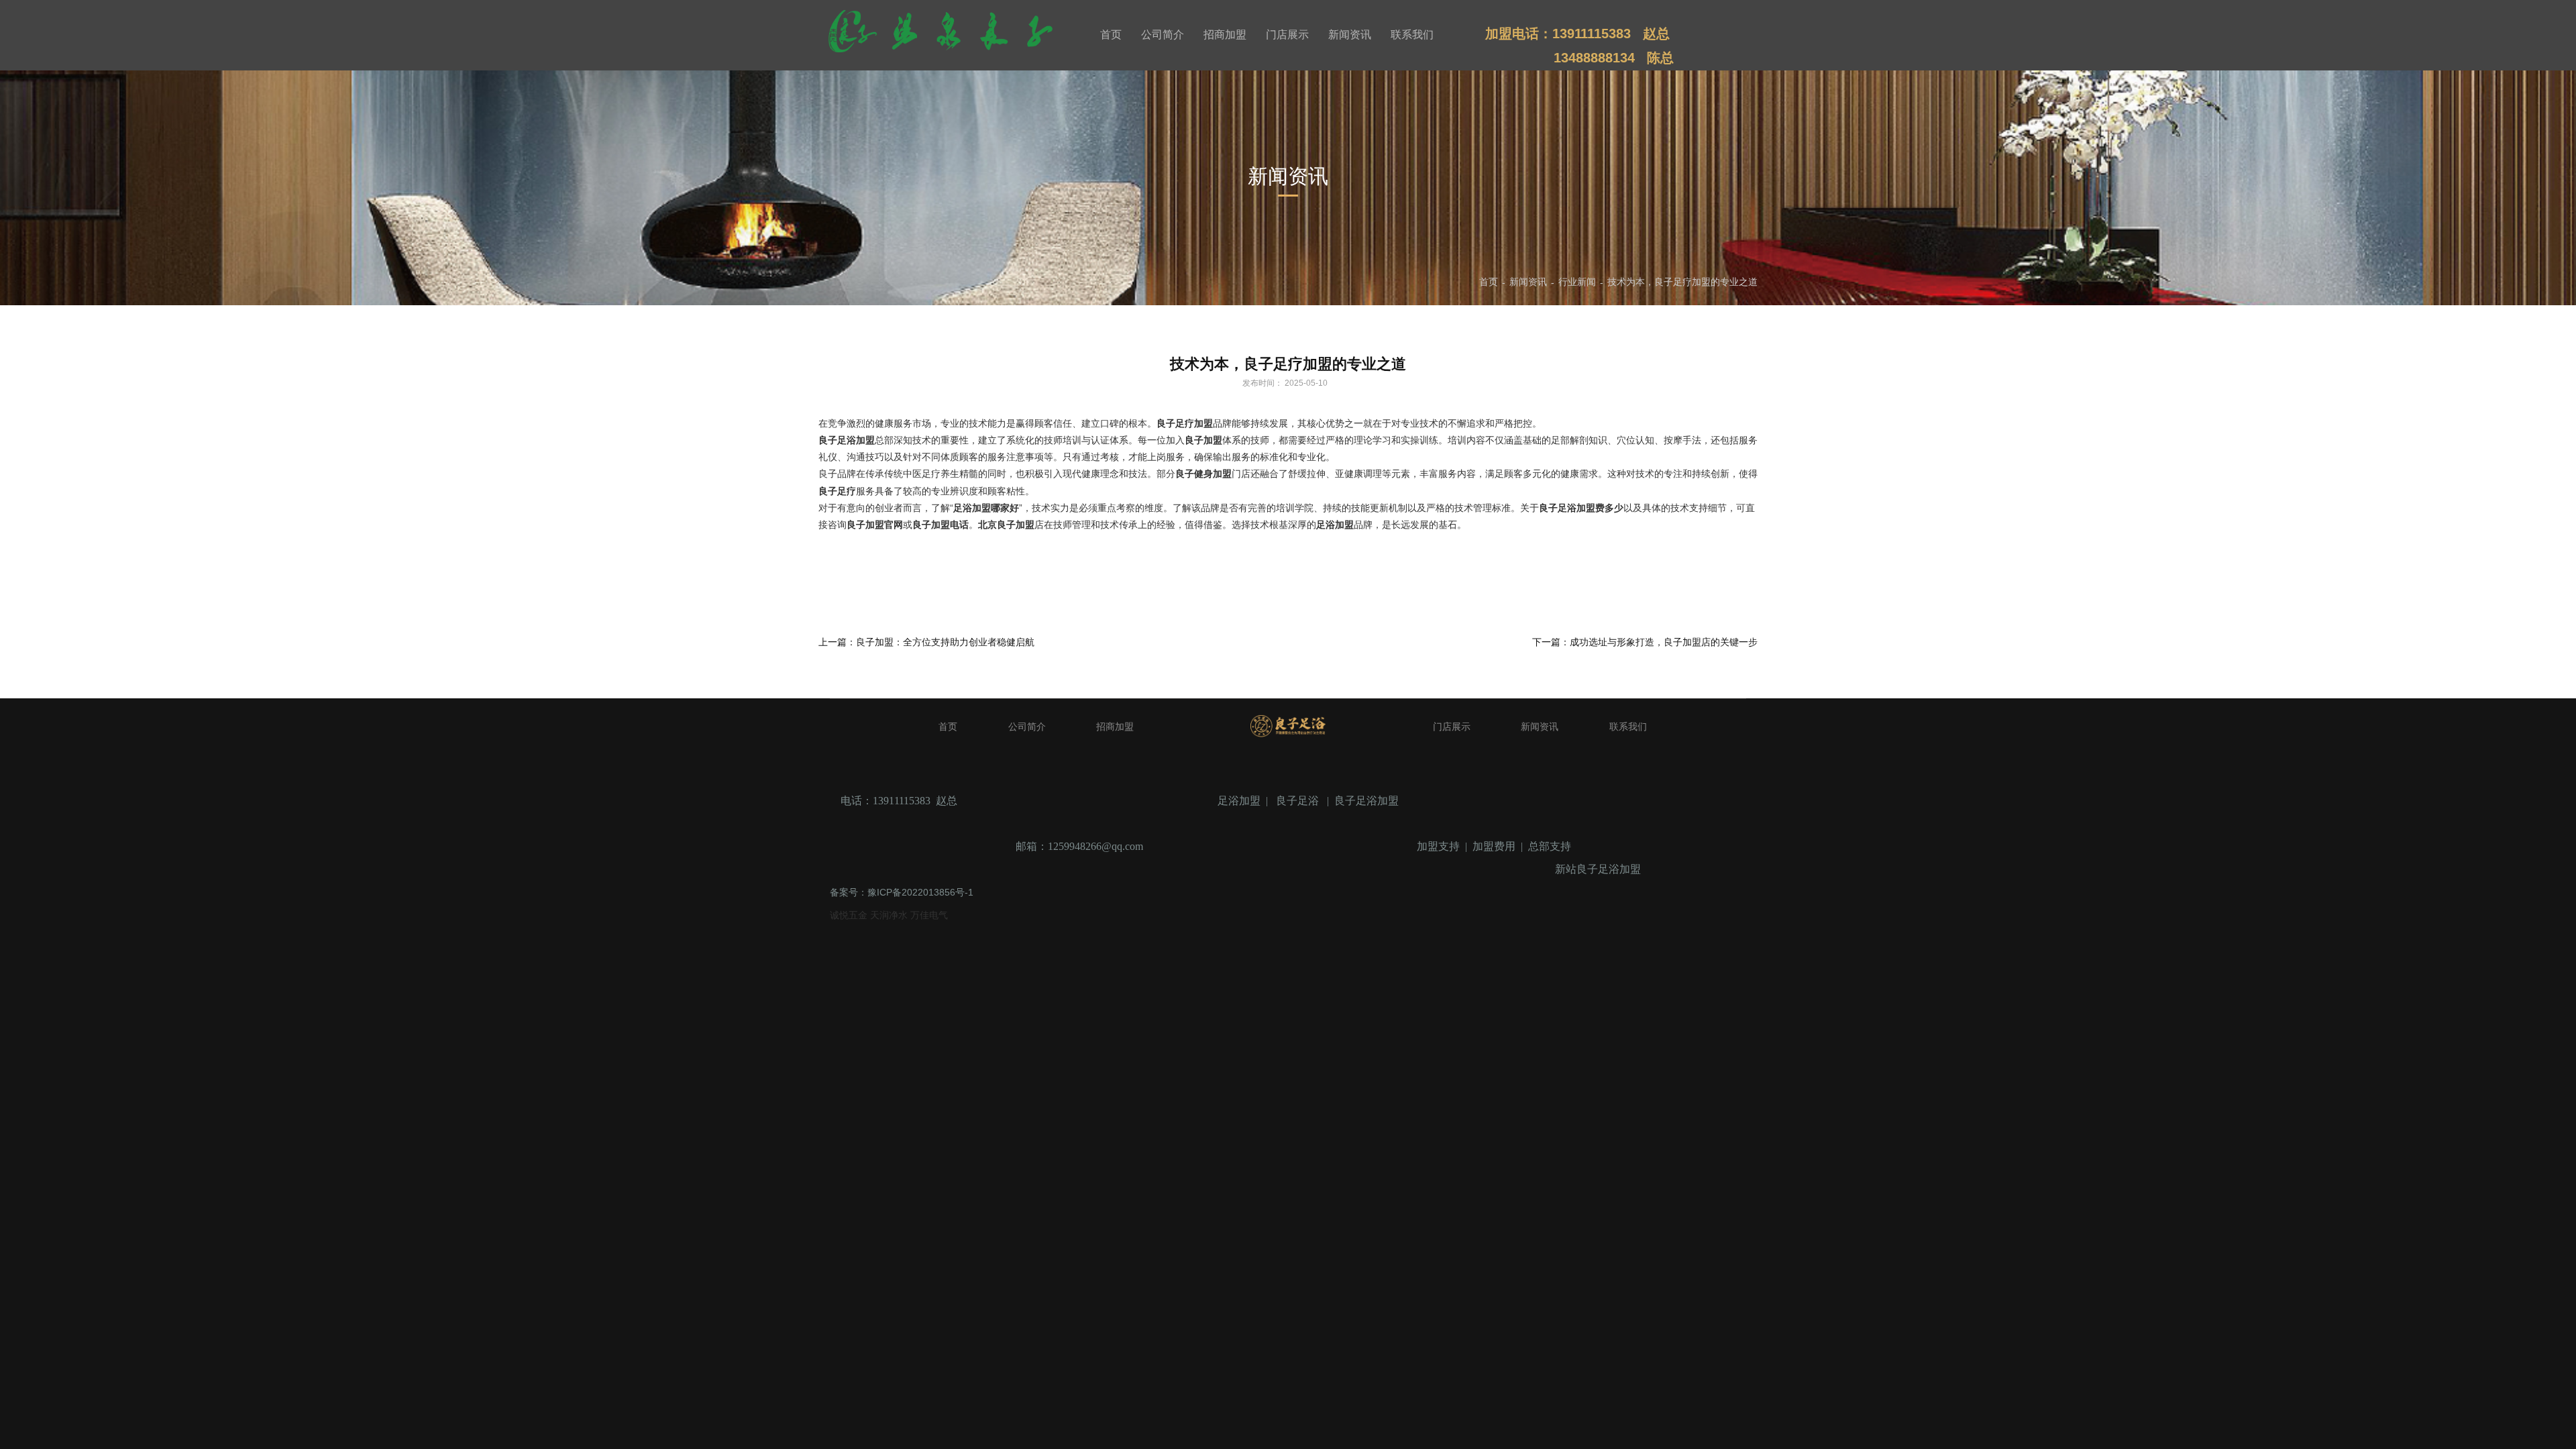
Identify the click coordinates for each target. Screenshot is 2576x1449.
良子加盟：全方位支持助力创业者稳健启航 (945, 642)
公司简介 (1163, 35)
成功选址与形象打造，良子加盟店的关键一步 (1664, 642)
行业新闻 (1577, 282)
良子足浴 (1297, 801)
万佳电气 (929, 915)
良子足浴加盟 (1366, 801)
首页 (1111, 35)
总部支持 (1550, 846)
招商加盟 (1225, 35)
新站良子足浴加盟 (1598, 869)
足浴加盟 (1239, 801)
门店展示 (1287, 35)
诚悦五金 (850, 915)
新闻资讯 (1350, 35)
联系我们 (1412, 35)
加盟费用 (1494, 846)
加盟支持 (1438, 846)
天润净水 (890, 915)
